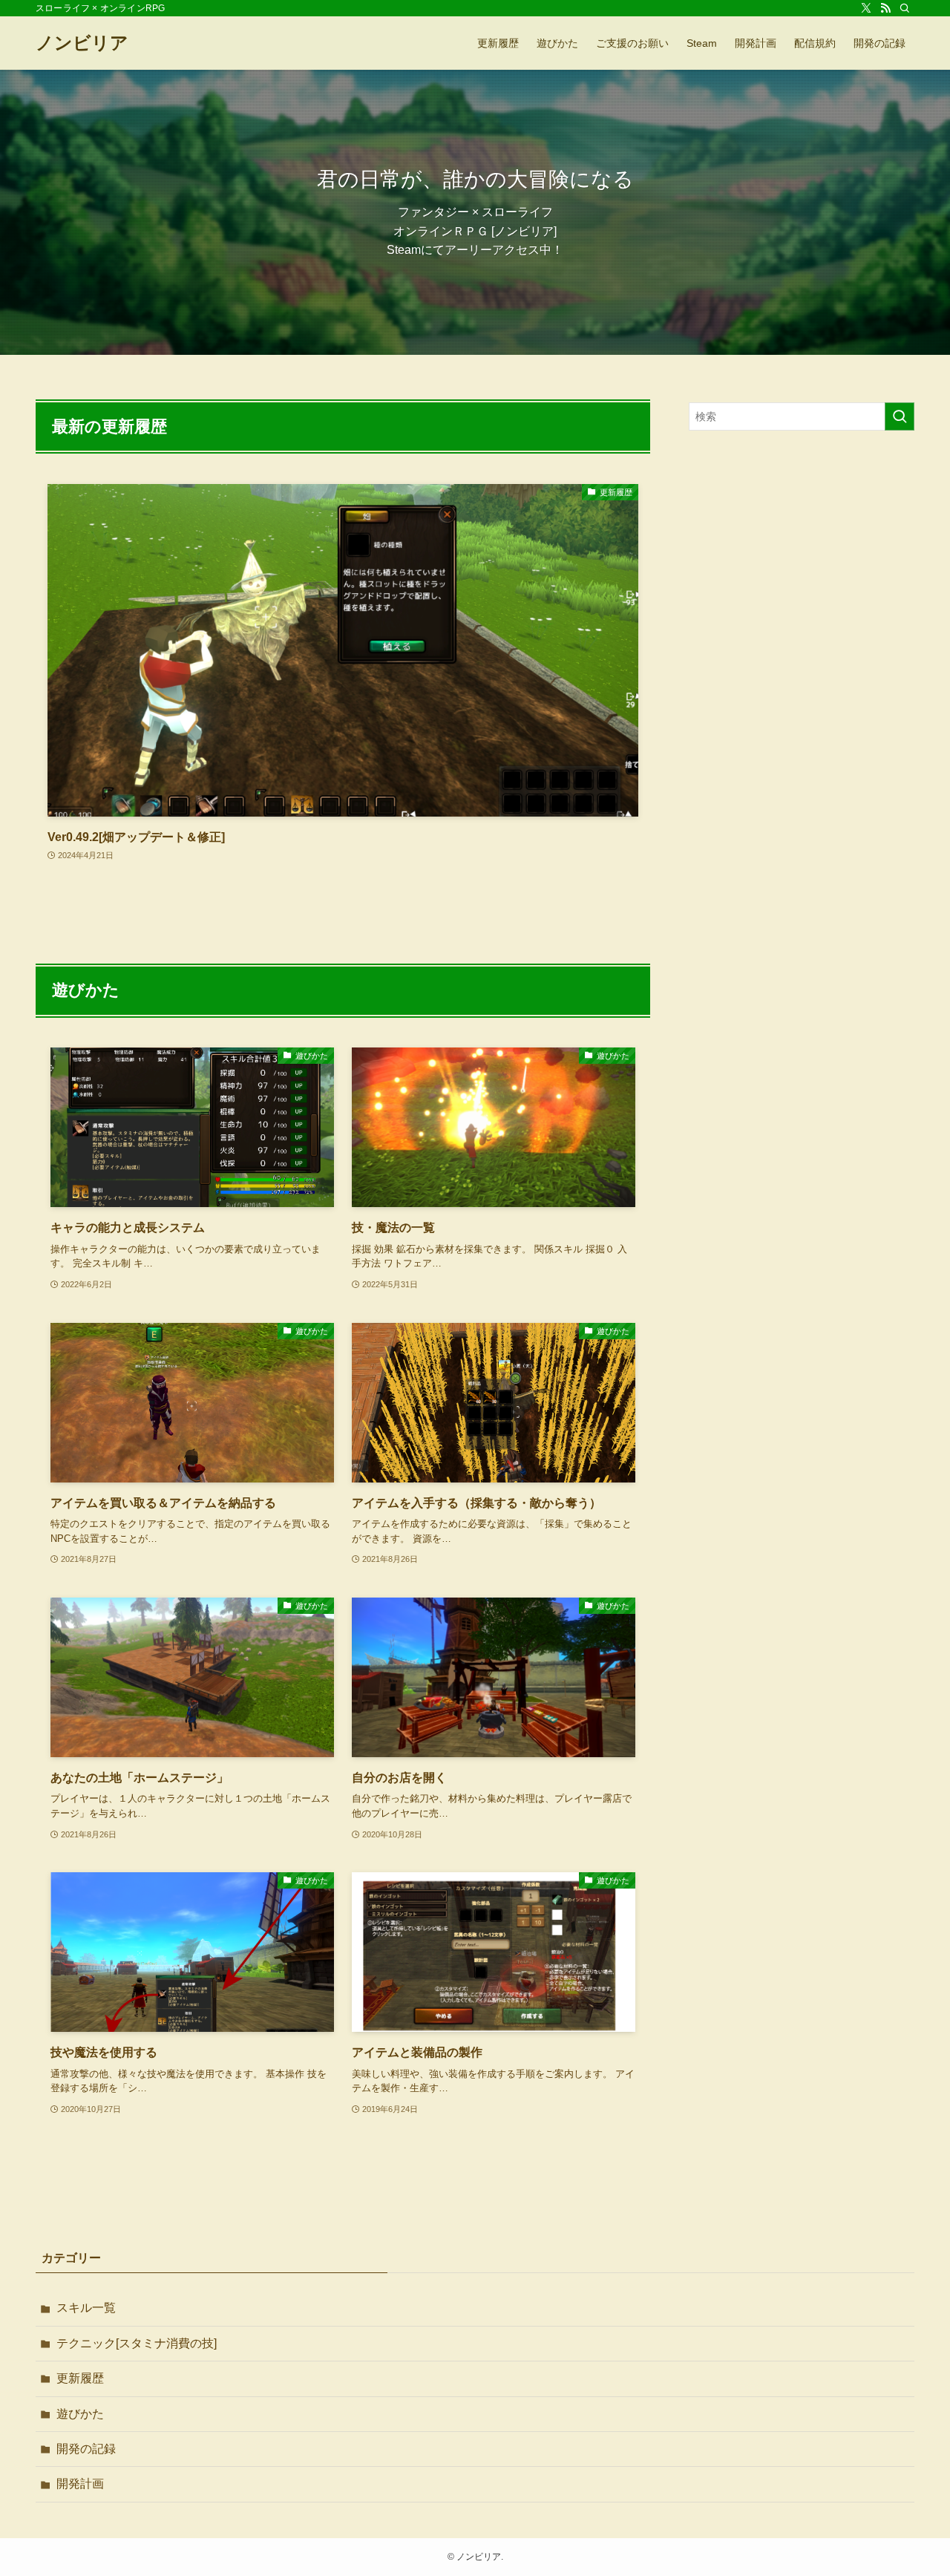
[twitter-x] (866, 8)
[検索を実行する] (900, 416)
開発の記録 (86, 2449)
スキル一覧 (86, 2308)
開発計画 (80, 2484)
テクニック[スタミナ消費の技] (137, 2343)
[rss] (885, 8)
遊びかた (80, 2414)
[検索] (905, 8)
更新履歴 (80, 2378)
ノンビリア (82, 43)
